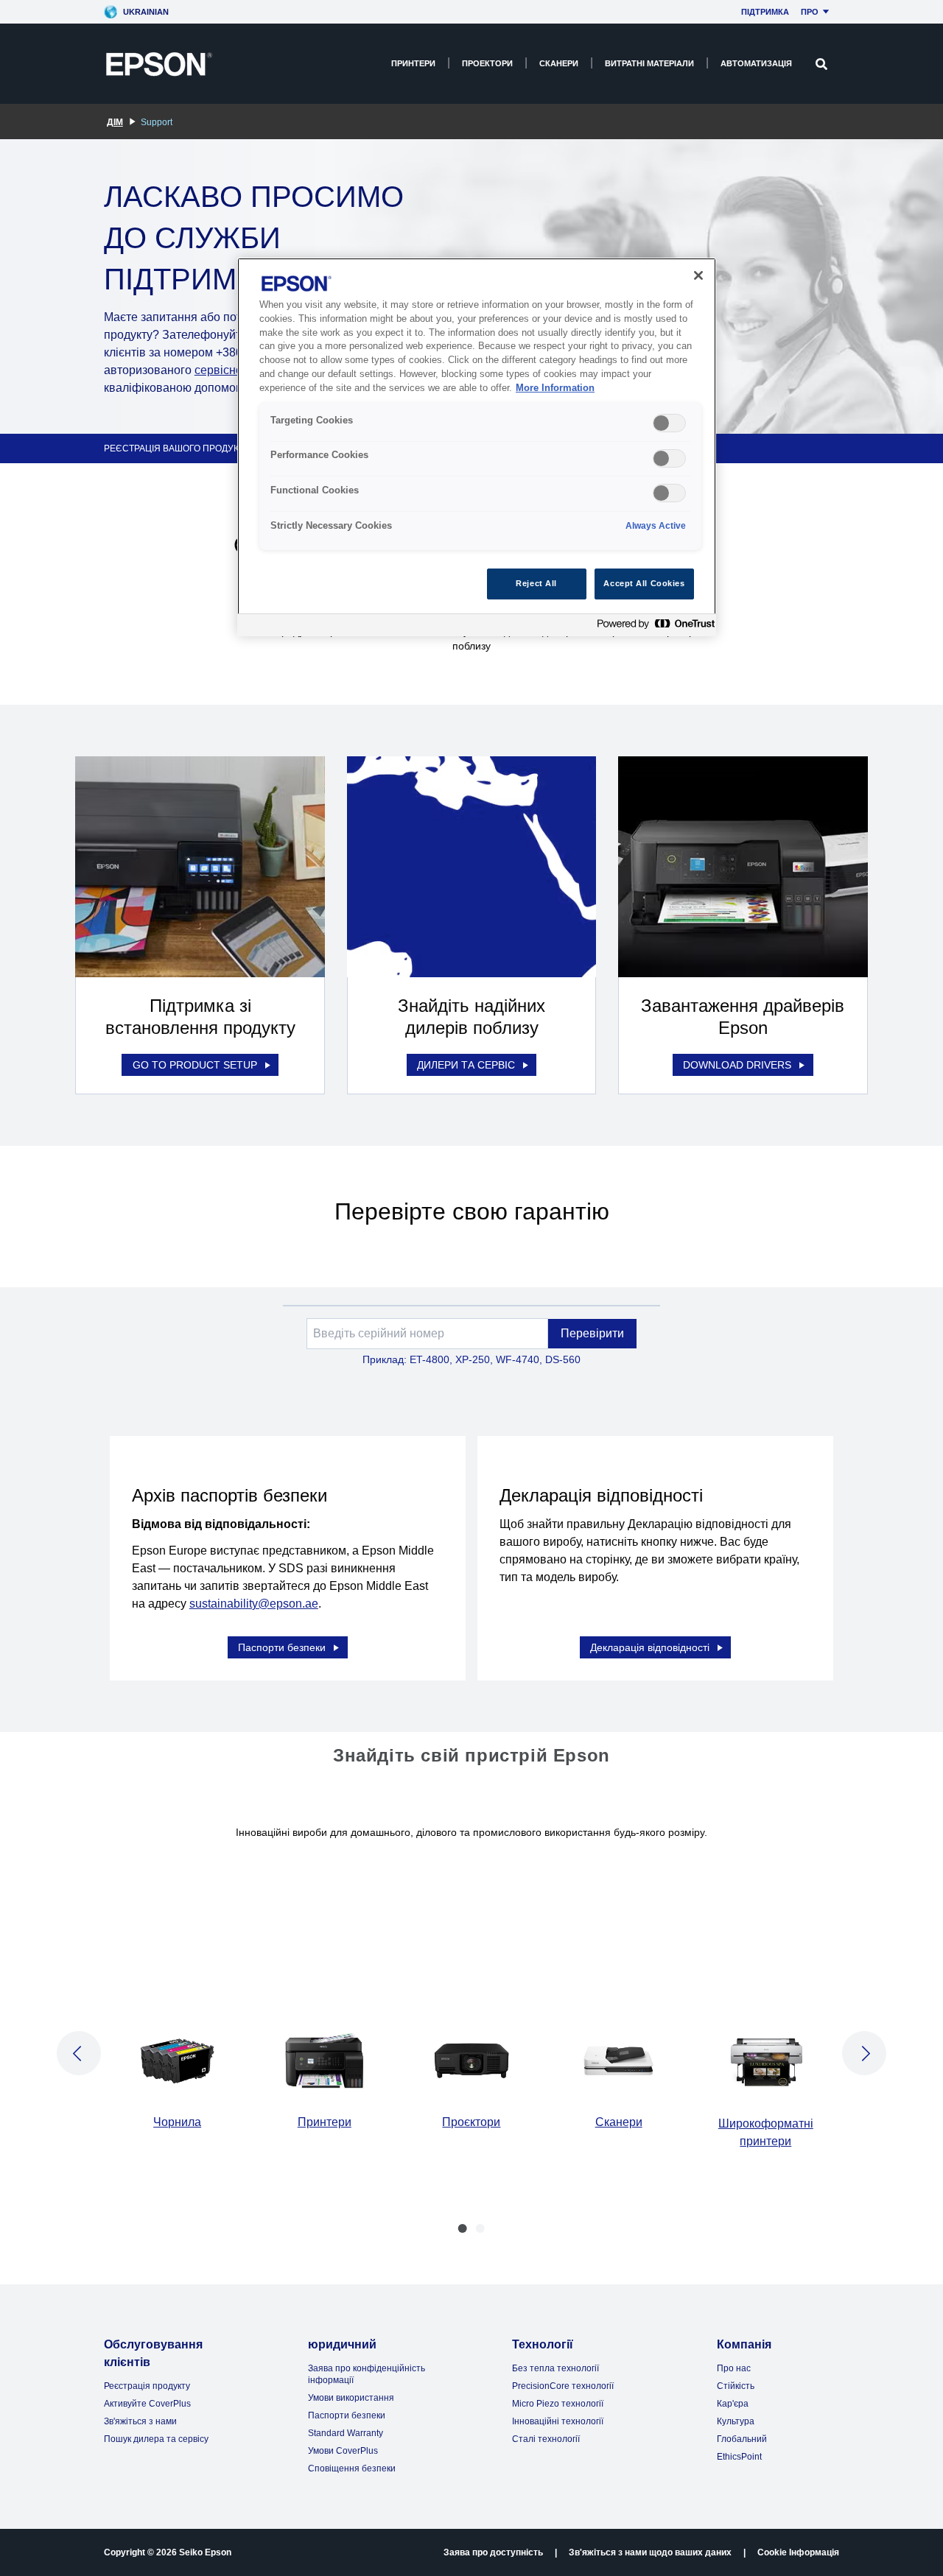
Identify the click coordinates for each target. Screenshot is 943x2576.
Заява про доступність (493, 2552)
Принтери (413, 63)
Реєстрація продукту (147, 2386)
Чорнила (177, 2122)
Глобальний (742, 2439)
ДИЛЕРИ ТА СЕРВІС (466, 1065)
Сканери (559, 63)
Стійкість (736, 2386)
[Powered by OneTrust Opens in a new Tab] (653, 627)
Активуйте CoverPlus (147, 2404)
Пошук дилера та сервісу (156, 2439)
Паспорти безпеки (282, 1647)
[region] (477, 447)
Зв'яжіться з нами (140, 2421)
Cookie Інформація (798, 2552)
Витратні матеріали (649, 63)
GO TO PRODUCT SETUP (195, 1065)
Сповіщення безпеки (352, 2468)
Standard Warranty (346, 2433)
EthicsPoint (739, 2457)
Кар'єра (733, 2404)
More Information (555, 388)
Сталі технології (546, 2439)
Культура (736, 2421)
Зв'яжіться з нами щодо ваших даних (650, 2552)
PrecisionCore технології (563, 2386)
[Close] (698, 275)
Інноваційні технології (558, 2421)
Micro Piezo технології (558, 2404)
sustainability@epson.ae (254, 1604)
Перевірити (592, 1333)
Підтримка (765, 12)
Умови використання (351, 2398)
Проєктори (471, 2122)
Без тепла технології (555, 2368)
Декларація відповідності (650, 1647)
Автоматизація (756, 63)
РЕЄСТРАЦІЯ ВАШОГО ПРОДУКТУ (177, 448)
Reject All (536, 583)
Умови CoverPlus (343, 2451)
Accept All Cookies (644, 583)
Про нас (734, 2368)
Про (810, 12)
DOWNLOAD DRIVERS (737, 1065)
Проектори (487, 63)
